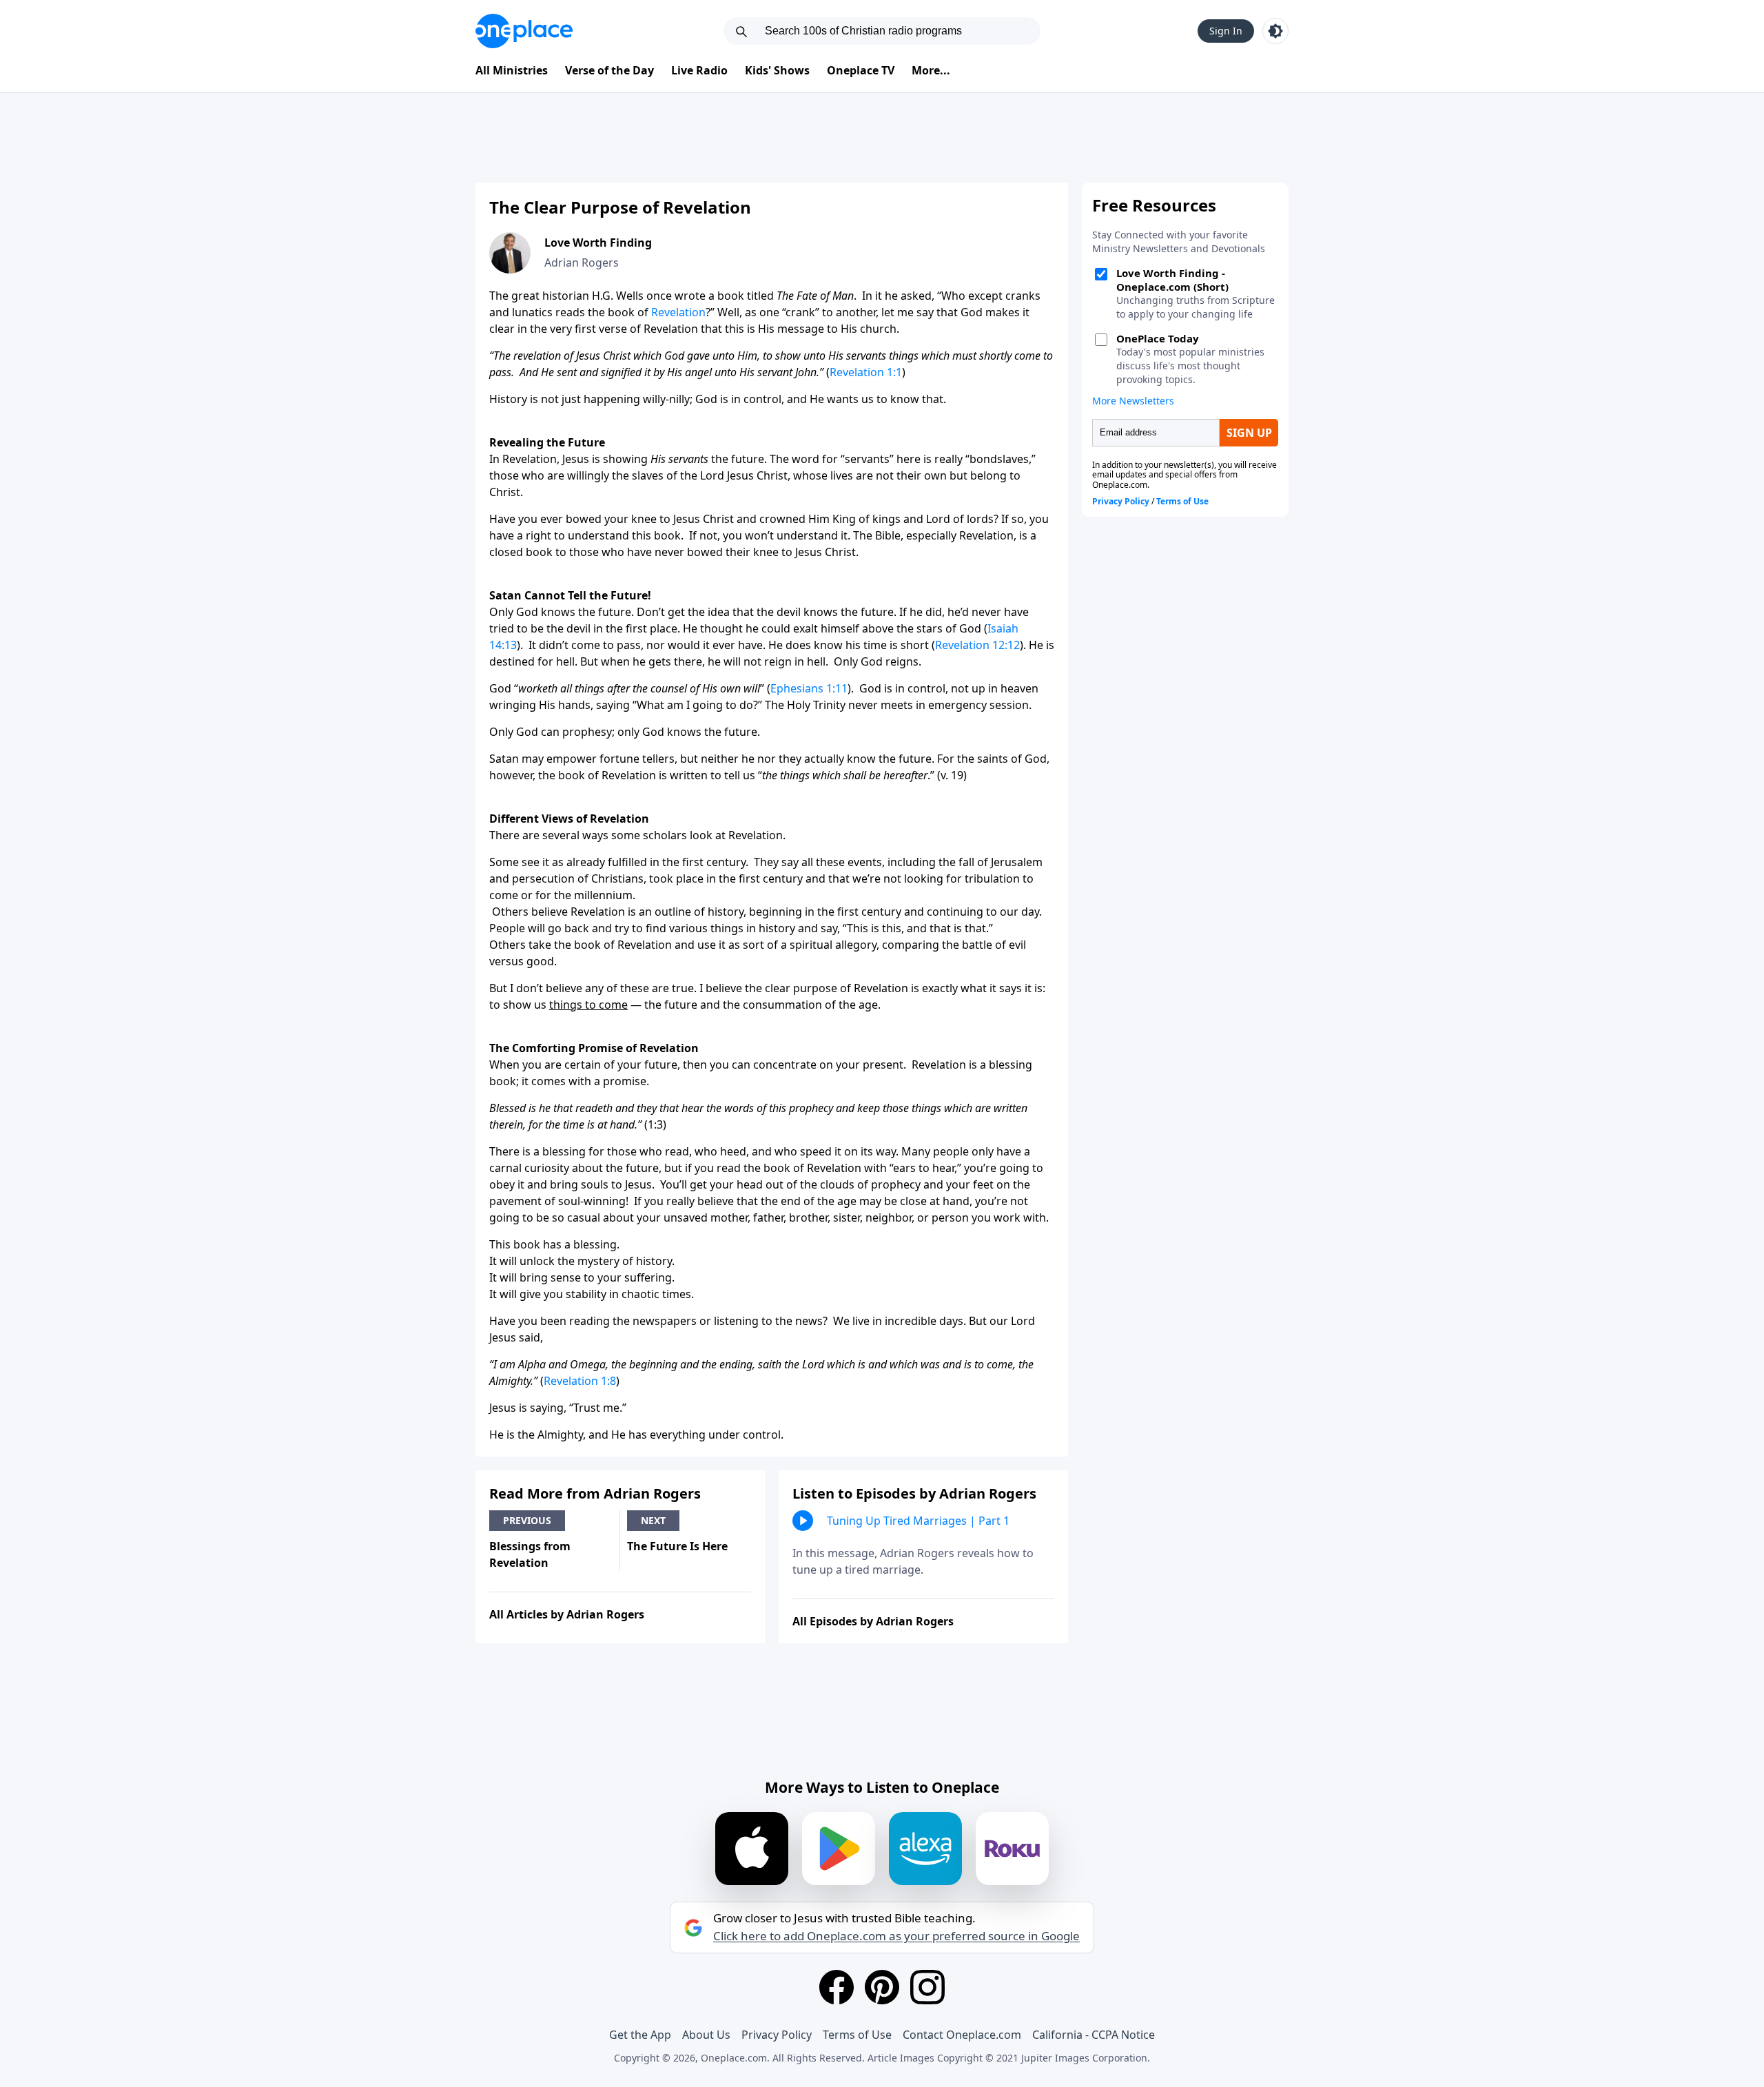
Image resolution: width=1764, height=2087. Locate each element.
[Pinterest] (882, 1987)
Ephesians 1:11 (809, 688)
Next (653, 1520)
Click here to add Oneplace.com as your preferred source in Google (896, 1936)
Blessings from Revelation (530, 1554)
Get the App (640, 2035)
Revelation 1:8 (580, 1381)
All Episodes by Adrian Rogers (873, 1621)
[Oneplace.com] (524, 31)
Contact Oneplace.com (962, 2035)
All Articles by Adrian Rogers (567, 1614)
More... (931, 70)
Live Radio (699, 70)
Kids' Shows (777, 70)
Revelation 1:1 (866, 372)
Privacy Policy (777, 2035)
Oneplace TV (861, 70)
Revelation (678, 312)
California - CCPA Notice (1094, 2035)
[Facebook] (837, 1987)
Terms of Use (857, 2035)
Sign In (1226, 31)
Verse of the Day (609, 70)
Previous (527, 1520)
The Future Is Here (677, 1546)
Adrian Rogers (582, 263)
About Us (706, 2035)
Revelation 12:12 (977, 645)
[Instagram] (927, 1987)
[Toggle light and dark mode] (1275, 31)
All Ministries (512, 70)
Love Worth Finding (598, 243)
